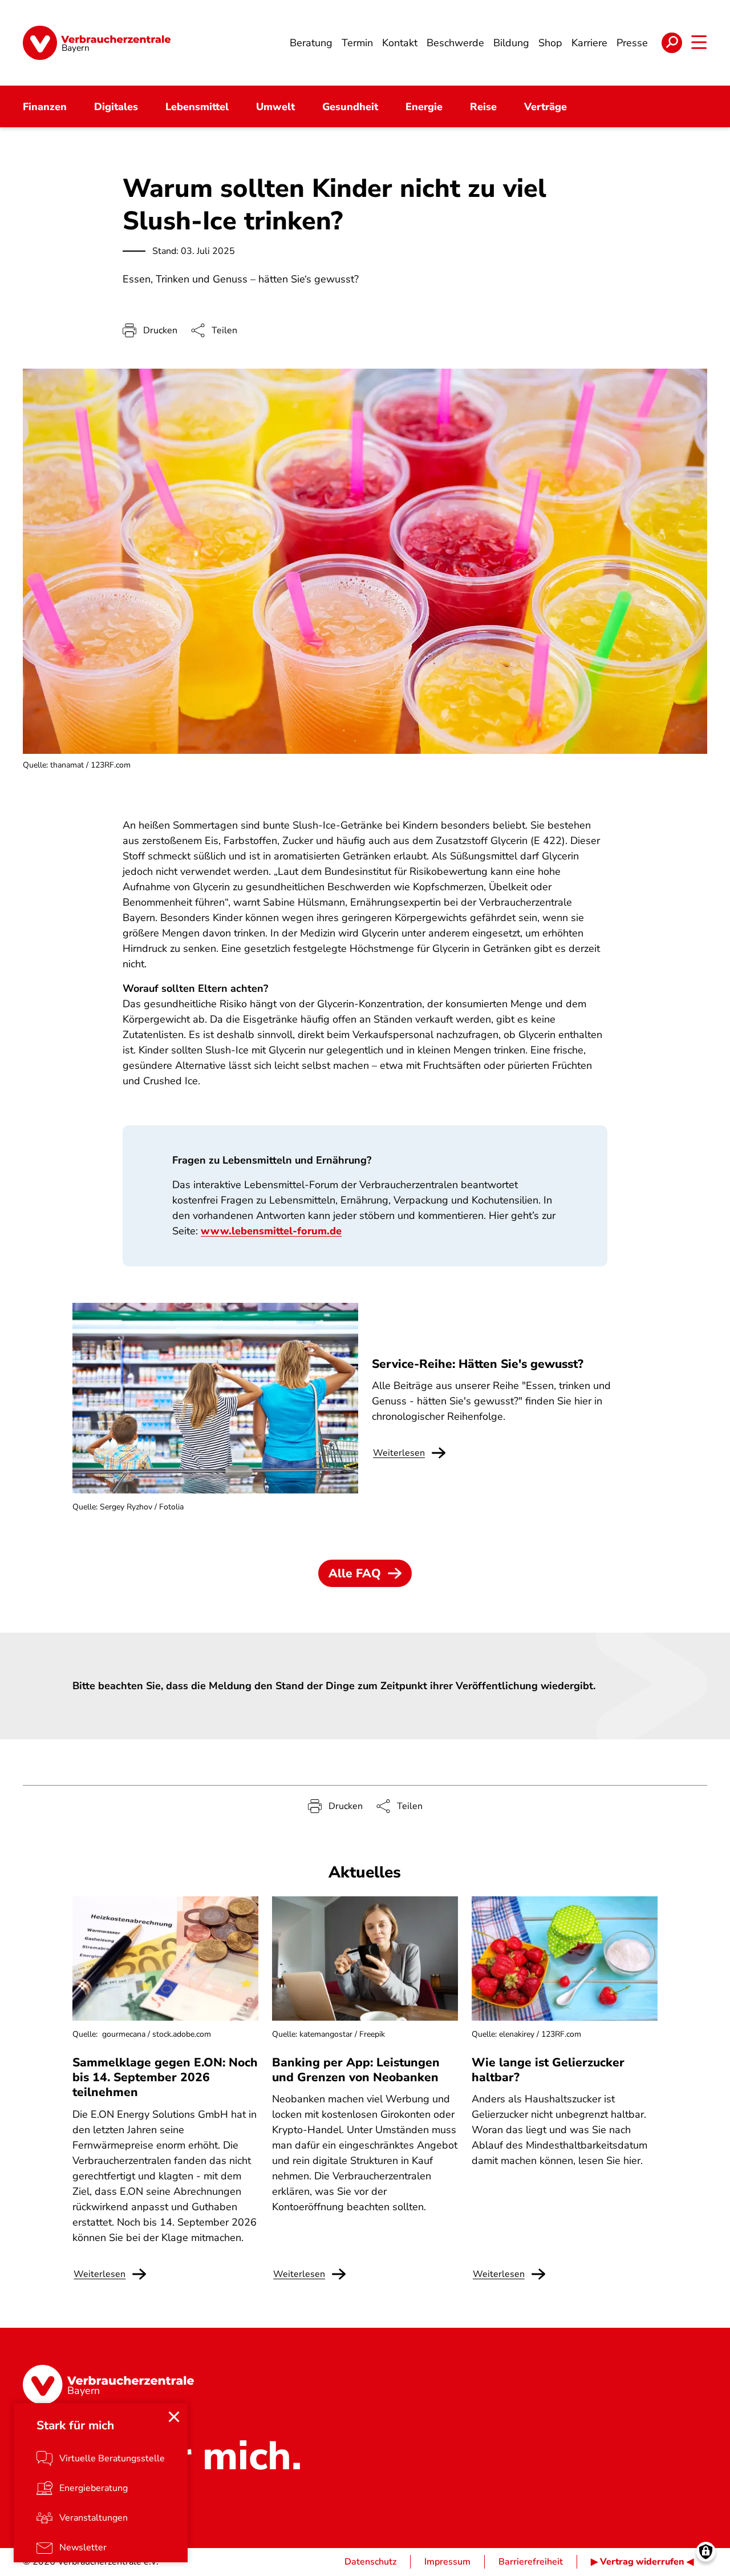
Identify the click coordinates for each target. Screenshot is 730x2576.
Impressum (447, 2562)
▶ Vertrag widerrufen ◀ (642, 2562)
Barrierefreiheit (531, 2562)
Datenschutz (370, 2562)
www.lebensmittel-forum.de (271, 1231)
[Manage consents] (706, 2552)
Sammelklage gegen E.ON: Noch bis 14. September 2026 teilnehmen (165, 2078)
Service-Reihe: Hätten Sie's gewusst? (478, 1364)
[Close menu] (174, 2417)
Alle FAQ (355, 1573)
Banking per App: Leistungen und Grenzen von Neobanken (356, 2070)
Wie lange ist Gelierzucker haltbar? (548, 2070)
